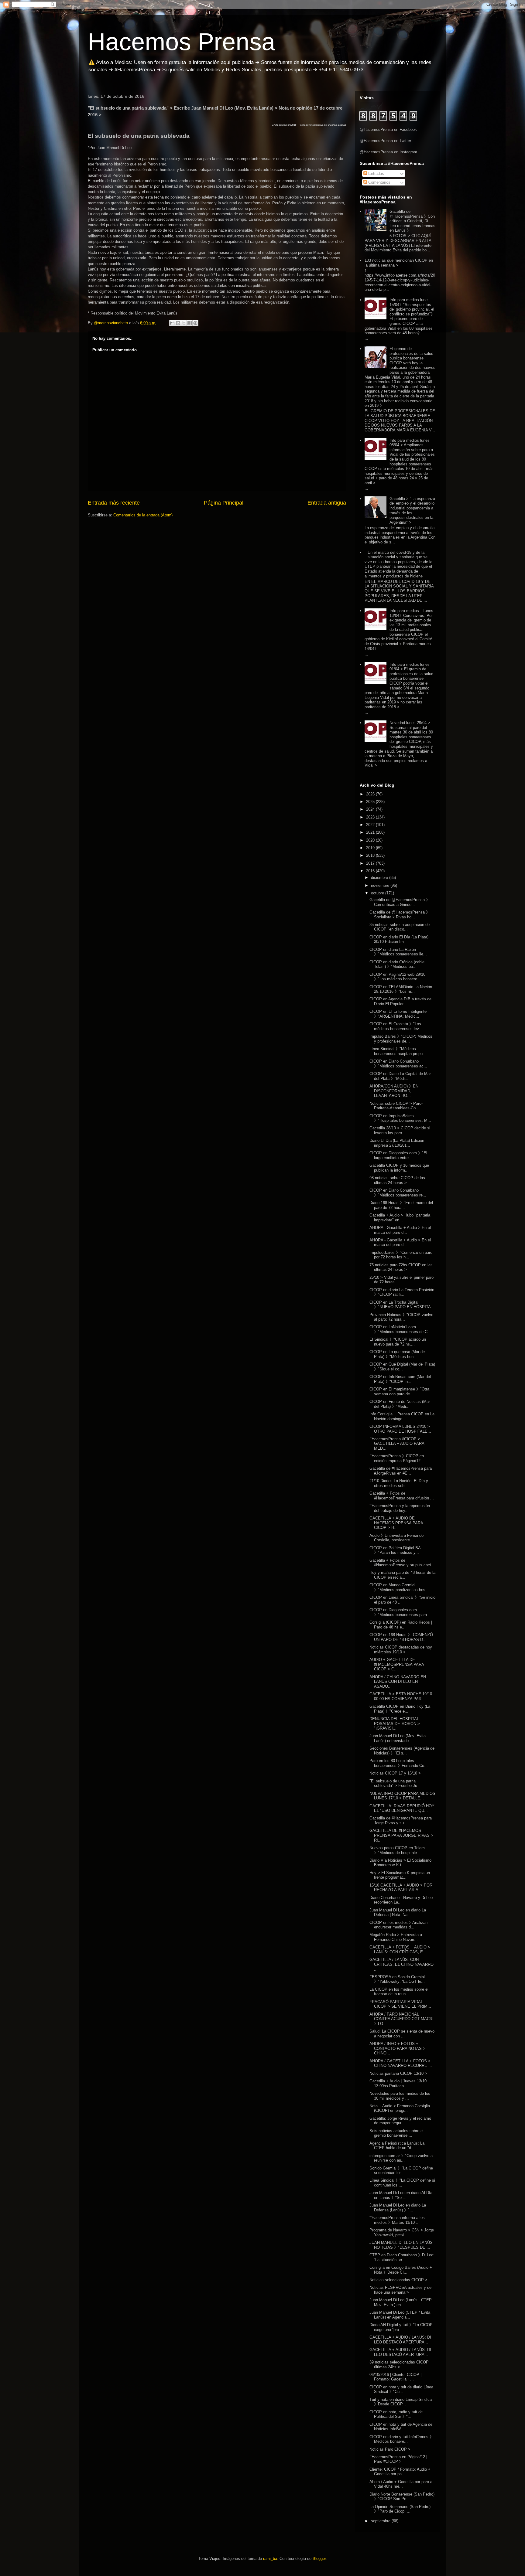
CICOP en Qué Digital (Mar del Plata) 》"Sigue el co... (402, 1367)
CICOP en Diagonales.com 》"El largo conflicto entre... (398, 1155)
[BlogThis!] (178, 323)
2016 (371, 871)
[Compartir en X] (184, 323)
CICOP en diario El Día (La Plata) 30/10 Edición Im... (399, 939)
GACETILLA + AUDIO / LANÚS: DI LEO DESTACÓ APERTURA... (400, 2340)
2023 (371, 817)
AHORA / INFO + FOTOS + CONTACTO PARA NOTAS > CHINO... (397, 2048)
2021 (371, 832)
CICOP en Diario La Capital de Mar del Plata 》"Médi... (400, 1076)
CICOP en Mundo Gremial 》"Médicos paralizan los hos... (399, 1587)
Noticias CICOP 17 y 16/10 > (395, 1773)
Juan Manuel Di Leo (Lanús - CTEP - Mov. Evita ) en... (402, 2302)
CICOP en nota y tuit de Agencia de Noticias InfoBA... (401, 2427)
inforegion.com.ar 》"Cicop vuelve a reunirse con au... (401, 2158)
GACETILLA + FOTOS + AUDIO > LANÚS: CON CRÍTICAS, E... (400, 1950)
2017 (371, 863)
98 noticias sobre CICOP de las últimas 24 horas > (397, 1180)
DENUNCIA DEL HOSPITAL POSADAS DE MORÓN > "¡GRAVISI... (395, 1724)
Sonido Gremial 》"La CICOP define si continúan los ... (401, 2171)
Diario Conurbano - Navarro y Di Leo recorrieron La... (401, 1900)
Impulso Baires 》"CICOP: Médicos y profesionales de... (401, 1039)
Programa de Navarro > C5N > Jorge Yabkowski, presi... (402, 2232)
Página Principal (224, 503)
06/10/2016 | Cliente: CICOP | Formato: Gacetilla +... (395, 2377)
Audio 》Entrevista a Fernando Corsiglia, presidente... (396, 1538)
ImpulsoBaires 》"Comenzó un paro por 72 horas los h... (401, 1255)
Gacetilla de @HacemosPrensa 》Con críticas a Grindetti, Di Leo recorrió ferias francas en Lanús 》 (412, 221)
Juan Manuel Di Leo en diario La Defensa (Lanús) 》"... (398, 2208)
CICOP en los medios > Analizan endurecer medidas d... (398, 1925)
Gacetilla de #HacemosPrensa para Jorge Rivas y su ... (401, 1821)
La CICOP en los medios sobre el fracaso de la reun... (399, 1992)
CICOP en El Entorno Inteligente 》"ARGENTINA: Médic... (398, 1014)
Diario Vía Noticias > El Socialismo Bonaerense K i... (400, 1863)
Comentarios (379, 182)
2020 (371, 840)
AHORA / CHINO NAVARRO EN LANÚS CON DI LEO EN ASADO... (398, 1682)
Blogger (319, 2559)
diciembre (380, 878)
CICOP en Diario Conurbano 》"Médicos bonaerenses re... (398, 1193)
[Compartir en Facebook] (190, 323)
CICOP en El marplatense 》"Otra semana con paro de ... (399, 1392)
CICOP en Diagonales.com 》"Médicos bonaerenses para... (400, 1612)
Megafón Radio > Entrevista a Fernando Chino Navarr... (396, 1937)
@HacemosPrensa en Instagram (388, 152)
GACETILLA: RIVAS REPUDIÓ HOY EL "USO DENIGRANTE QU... (402, 1808)
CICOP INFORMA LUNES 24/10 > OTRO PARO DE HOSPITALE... (400, 1429)
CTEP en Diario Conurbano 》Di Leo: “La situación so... (402, 2257)
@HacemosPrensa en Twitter (385, 141)
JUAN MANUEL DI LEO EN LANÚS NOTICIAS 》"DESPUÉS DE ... (401, 2245)
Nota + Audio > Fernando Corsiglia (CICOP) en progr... (400, 2108)
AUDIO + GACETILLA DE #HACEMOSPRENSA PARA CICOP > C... (397, 1664)
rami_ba (270, 2559)
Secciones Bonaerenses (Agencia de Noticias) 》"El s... (402, 1751)
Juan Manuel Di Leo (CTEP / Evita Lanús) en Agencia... (400, 2315)
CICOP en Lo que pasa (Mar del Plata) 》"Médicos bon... (398, 1354)
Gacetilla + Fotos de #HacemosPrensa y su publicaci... (402, 1563)
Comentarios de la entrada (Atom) (143, 515)
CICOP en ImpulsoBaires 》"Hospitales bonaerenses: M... (400, 1118)
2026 (371, 794)
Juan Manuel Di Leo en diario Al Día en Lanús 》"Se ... (401, 2195)
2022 (371, 825)
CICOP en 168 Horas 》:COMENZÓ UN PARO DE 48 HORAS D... (401, 1637)
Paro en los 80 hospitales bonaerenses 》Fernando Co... (399, 1763)
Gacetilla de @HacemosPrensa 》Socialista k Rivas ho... (400, 915)
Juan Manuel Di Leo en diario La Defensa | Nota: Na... (398, 1912)
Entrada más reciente (114, 503)
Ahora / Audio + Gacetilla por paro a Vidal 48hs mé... (401, 2484)
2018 (371, 855)
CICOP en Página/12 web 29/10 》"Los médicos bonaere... (397, 977)
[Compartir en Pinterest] (195, 323)
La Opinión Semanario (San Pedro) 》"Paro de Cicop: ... (400, 2509)
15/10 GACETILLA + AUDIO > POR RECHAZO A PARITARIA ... (401, 1888)
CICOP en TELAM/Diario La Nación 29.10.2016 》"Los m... (401, 989)
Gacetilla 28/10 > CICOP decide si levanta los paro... (400, 1130)
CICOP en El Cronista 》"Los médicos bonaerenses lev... (396, 1026)
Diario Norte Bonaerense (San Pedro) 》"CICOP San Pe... (402, 2497)
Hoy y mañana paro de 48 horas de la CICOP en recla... (402, 1575)
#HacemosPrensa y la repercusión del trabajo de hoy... (400, 1508)
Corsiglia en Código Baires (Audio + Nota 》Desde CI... (401, 2270)
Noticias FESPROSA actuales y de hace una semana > (400, 2290)
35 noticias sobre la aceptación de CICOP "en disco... (400, 927)
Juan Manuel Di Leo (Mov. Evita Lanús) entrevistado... (398, 1738)
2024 (371, 809)
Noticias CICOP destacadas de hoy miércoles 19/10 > (401, 1650)
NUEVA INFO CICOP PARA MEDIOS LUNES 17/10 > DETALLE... (402, 1796)
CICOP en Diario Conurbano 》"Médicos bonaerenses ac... (398, 1064)
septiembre (381, 2521)
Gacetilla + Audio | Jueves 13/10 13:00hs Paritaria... (398, 2083)
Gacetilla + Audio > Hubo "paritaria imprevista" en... (400, 1218)
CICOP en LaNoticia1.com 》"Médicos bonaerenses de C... (400, 1329)
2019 (371, 848)
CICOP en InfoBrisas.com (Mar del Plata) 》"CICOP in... (400, 1379)
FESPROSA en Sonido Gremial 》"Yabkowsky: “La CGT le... (397, 1979)
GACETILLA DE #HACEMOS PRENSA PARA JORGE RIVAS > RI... (401, 1835)
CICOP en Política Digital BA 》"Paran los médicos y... (395, 1550)
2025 (371, 802)
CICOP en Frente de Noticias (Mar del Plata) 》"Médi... (400, 1404)
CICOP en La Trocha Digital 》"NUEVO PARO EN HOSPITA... (402, 1305)
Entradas (376, 174)
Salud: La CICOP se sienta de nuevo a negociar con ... (402, 2034)
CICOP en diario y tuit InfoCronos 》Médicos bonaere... (401, 2439)
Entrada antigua (327, 503)
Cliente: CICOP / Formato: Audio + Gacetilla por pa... (400, 2472)
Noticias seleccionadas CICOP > (398, 2280)
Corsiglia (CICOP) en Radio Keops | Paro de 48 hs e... (401, 1625)
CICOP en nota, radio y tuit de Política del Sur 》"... (396, 2414)
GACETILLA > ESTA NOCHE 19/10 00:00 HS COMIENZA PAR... (401, 1696)
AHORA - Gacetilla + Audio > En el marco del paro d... (400, 1230)
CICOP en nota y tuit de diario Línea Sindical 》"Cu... (401, 2389)
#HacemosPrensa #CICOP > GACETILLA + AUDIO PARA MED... (397, 1444)
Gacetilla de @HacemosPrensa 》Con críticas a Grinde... (400, 902)
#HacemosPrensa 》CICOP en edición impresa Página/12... (397, 1458)
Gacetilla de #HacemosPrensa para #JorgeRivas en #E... (401, 1471)
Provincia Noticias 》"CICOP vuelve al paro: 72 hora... (401, 1317)
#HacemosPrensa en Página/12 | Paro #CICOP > (398, 2459)
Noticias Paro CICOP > (390, 2449)
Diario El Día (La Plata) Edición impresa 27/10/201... (397, 1143)
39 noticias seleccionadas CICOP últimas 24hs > (399, 2365)
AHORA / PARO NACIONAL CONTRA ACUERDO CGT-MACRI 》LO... (401, 2019)
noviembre (381, 885)
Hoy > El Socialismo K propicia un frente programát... (400, 1875)
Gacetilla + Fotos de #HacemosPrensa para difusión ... (402, 1496)
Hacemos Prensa (182, 42)
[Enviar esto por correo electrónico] (172, 323)
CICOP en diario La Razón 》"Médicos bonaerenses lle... (398, 952)
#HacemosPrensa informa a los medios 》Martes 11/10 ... (397, 2220)
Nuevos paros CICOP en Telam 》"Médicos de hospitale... (397, 1850)
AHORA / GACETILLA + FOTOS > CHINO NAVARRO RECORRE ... (401, 2063)
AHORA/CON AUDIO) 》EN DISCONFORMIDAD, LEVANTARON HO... (394, 1091)
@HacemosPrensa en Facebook (388, 129)
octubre (378, 893)
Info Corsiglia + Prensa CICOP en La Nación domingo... (402, 1416)
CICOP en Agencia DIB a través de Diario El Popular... (400, 1001)
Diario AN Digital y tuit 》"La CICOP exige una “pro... (401, 2327)
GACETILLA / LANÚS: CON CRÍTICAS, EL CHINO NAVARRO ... (401, 1964)
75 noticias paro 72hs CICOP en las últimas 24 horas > (401, 1267)
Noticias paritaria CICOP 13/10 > (398, 2073)
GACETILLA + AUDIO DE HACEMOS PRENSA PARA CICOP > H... (396, 1523)
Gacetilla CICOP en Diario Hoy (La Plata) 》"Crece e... (400, 1709)
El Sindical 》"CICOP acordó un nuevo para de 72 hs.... (398, 1342)
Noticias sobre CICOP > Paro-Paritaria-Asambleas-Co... (396, 1106)
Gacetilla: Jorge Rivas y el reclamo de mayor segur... (400, 2121)
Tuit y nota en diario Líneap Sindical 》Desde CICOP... (401, 2402)
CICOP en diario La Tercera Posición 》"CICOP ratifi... (402, 1292)
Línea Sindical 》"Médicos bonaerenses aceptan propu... (398, 1051)
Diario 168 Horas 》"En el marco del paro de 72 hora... (401, 1205)
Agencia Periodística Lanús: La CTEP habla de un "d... (397, 2146)
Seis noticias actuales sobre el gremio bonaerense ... (396, 2133)
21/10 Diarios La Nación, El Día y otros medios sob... (399, 1483)
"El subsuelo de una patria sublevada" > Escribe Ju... (395, 1783)
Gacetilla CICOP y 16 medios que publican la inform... (399, 1168)
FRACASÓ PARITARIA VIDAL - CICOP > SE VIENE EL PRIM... (400, 2004)
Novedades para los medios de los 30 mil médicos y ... (400, 2096)
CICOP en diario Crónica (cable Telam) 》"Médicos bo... (397, 964)
